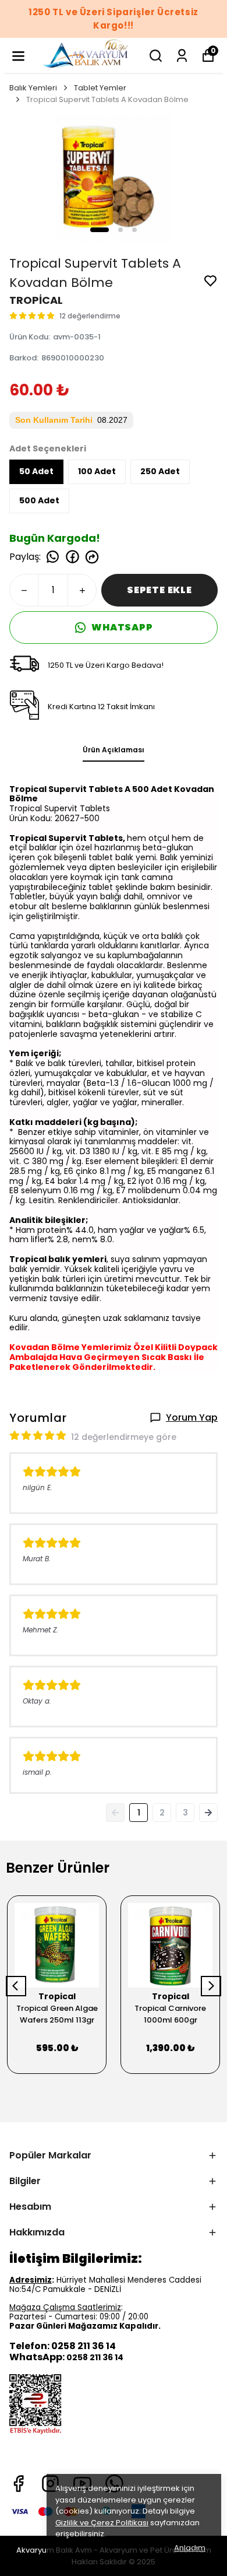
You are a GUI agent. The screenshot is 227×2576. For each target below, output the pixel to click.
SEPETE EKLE (159, 590)
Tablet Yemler (100, 88)
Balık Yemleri (33, 88)
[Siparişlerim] (182, 56)
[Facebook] (18, 2484)
